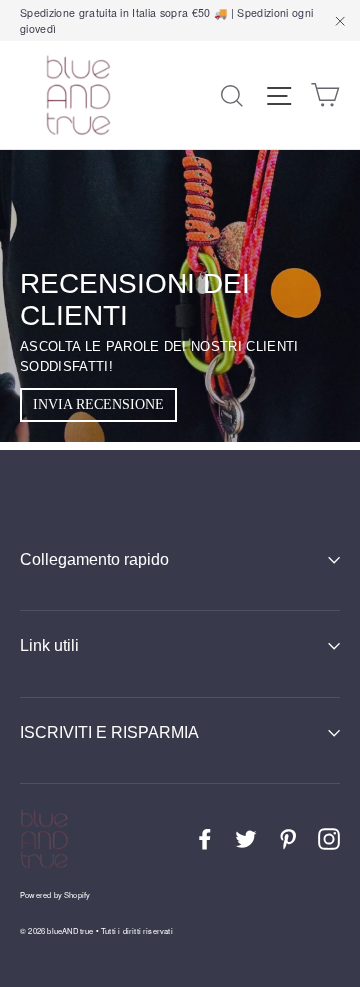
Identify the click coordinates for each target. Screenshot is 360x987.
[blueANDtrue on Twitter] (246, 839)
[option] (180, 296)
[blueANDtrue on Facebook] (205, 839)
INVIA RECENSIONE (98, 404)
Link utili (49, 645)
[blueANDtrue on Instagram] (329, 839)
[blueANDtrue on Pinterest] (288, 839)
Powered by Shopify (55, 894)
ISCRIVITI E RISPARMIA (109, 732)
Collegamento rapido (94, 559)
